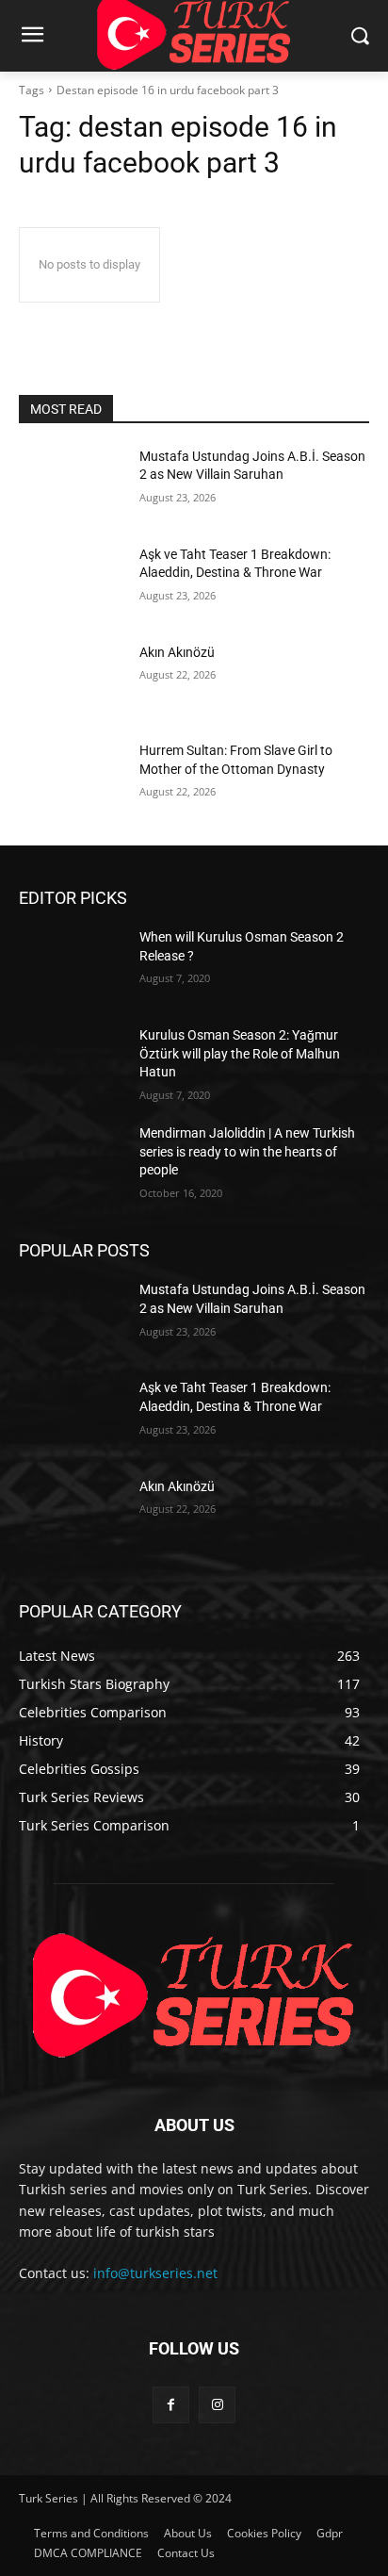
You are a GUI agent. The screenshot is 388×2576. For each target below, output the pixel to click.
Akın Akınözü (177, 652)
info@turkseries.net (155, 2273)
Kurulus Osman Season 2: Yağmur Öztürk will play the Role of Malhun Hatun (240, 1053)
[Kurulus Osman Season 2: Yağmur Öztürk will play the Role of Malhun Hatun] (72, 1063)
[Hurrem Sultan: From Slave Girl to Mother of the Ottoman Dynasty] (72, 779)
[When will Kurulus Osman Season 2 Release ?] (72, 965)
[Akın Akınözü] (72, 681)
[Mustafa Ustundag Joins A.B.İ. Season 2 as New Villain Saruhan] (72, 484)
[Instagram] (217, 2405)
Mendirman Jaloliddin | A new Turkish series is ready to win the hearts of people (247, 1151)
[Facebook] (171, 2405)
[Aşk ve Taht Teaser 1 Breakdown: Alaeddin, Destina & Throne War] (72, 582)
